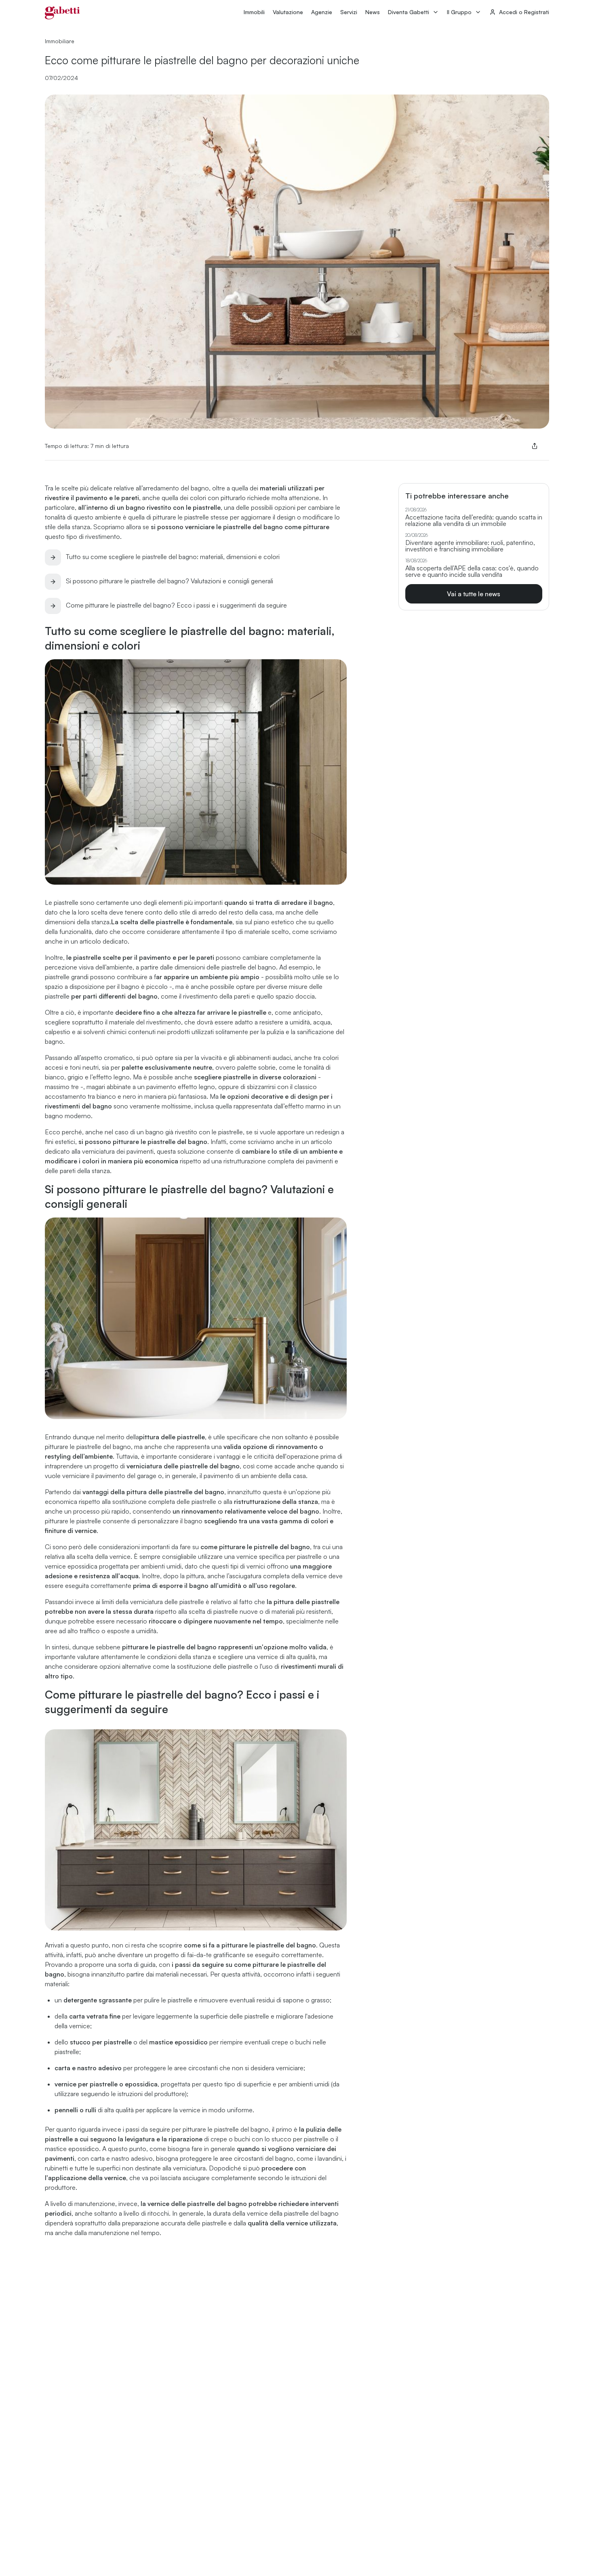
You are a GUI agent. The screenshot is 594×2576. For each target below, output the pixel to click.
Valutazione (288, 12)
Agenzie (322, 12)
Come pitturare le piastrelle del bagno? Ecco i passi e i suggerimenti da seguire (176, 605)
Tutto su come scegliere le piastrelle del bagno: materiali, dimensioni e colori (173, 557)
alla (271, 1501)
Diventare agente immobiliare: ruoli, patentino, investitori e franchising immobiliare (470, 546)
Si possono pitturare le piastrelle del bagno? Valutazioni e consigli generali (170, 581)
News (373, 12)
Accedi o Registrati (524, 12)
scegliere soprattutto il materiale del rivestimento (113, 1022)
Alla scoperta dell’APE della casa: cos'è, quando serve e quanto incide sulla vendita (472, 571)
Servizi (349, 12)
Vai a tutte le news (474, 594)
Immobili (254, 12)
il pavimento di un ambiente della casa (253, 1476)
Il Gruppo (459, 12)
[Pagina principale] (62, 13)
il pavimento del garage (124, 1476)
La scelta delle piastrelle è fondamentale (172, 922)
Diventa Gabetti (409, 12)
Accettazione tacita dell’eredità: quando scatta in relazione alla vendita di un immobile (474, 520)
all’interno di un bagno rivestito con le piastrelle (149, 507)
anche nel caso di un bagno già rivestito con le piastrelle (164, 1132)
